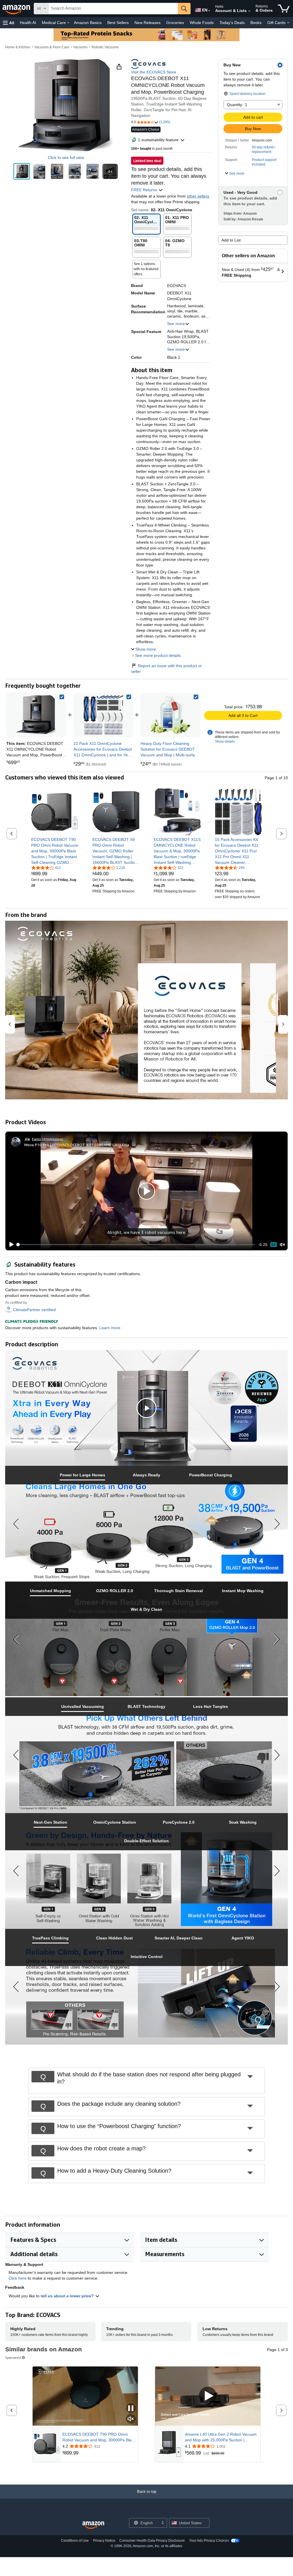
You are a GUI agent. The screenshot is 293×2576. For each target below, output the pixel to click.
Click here (18, 2278)
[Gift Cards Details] (288, 23)
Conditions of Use (75, 2541)
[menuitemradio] (274, 1244)
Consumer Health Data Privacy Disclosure (152, 2541)
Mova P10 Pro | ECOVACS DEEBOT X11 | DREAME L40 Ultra (77, 1145)
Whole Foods (202, 23)
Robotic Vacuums (105, 47)
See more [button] (176, 324)
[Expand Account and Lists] (249, 11)
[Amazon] (17, 9)
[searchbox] (113, 9)
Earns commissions (48, 1139)
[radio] (22, 171)
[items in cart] (284, 9)
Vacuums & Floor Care (52, 47)
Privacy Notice (104, 2541)
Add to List (231, 240)
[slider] (136, 1245)
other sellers (198, 196)
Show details (225, 741)
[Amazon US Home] (93, 2525)
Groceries (175, 23)
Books (256, 23)
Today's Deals (232, 23)
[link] (103, 715)
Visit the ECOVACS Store (154, 72)
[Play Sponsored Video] (208, 2396)
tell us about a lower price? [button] (68, 2296)
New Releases (148, 23)
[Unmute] (282, 1245)
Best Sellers (118, 23)
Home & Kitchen (18, 47)
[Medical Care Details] (68, 23)
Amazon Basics (88, 23)
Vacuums (80, 47)
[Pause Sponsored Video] (131, 2409)
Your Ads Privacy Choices (209, 2541)
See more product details (158, 655)
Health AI (28, 23)
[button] (9, 23)
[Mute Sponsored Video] (131, 2419)
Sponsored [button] (13, 2357)
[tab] (82, 1475)
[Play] (10, 1245)
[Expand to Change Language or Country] (209, 11)
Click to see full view (66, 157)
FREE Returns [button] (145, 190)
